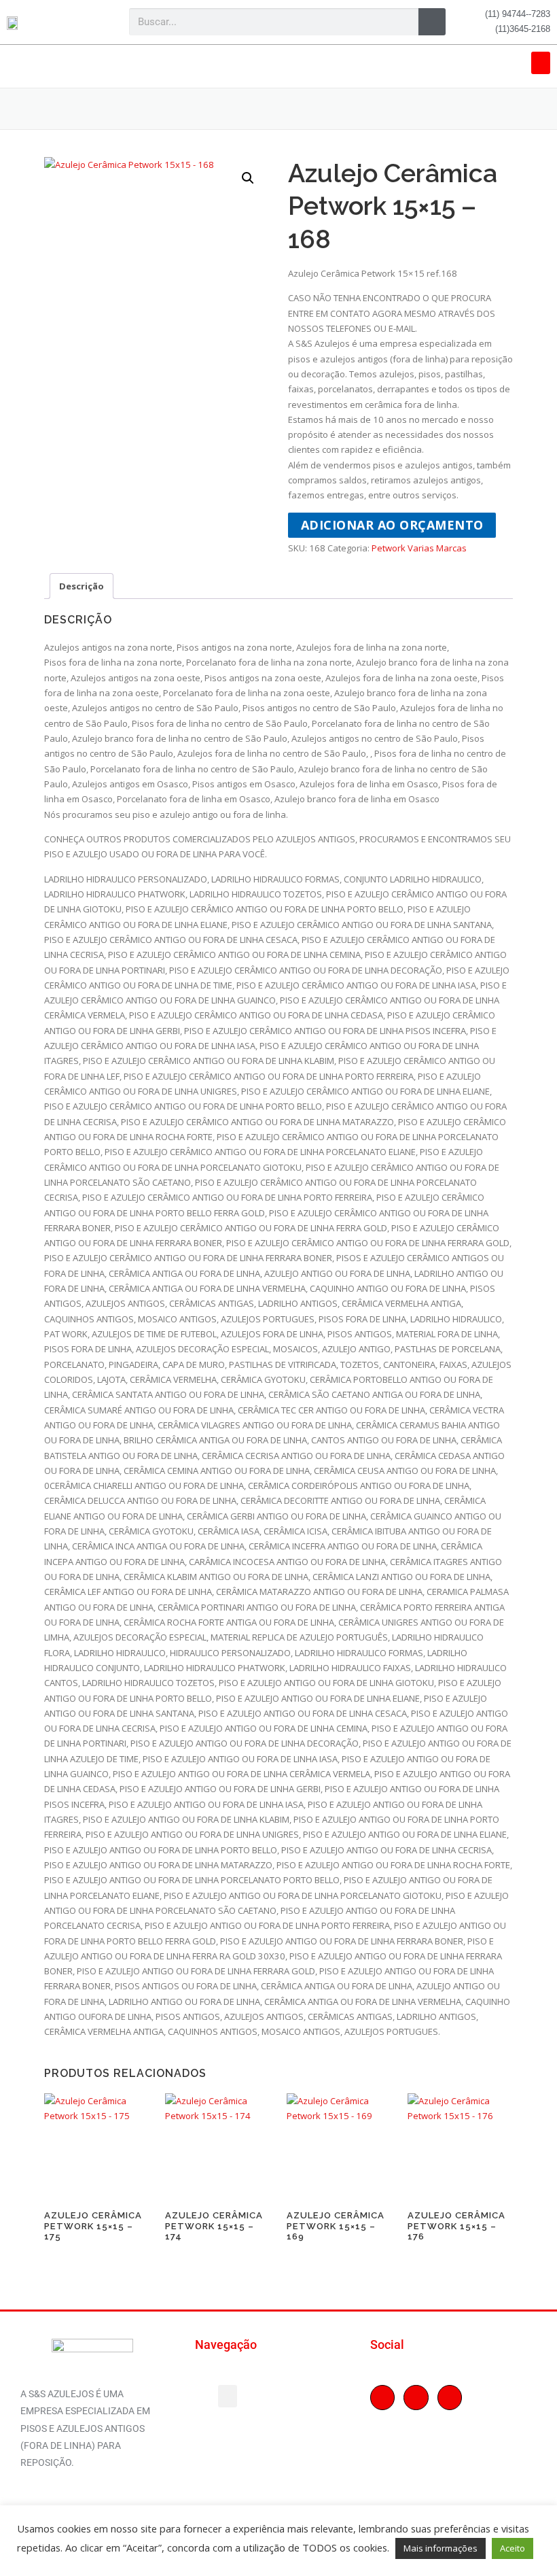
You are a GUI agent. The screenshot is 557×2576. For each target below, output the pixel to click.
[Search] (432, 22)
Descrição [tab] (82, 586)
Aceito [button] (513, 2548)
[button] (541, 63)
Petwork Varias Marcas (419, 548)
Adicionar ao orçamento (392, 525)
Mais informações (441, 2548)
